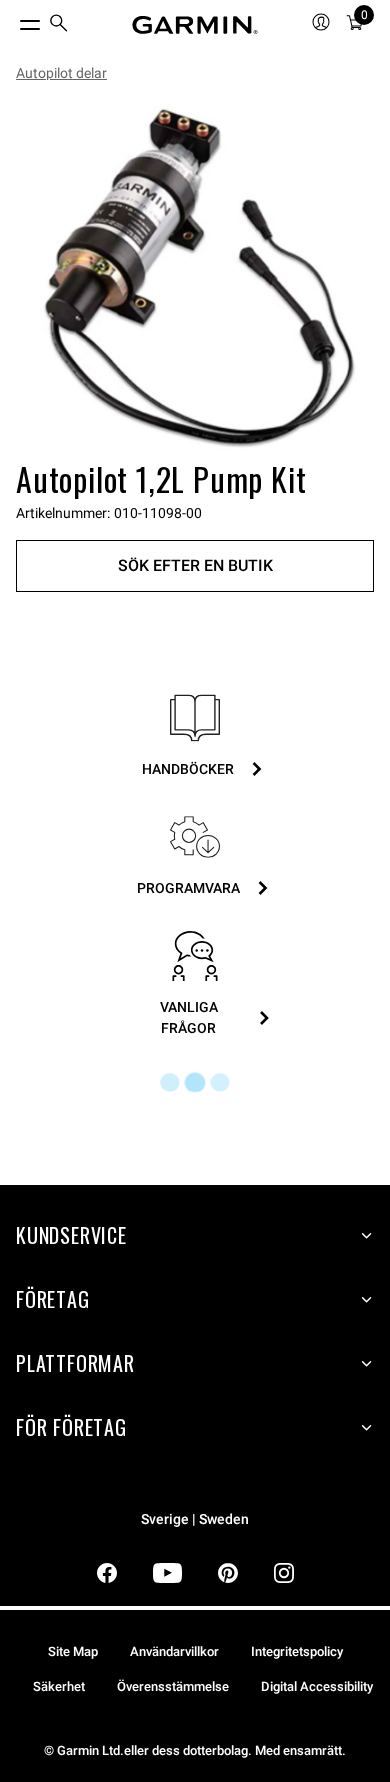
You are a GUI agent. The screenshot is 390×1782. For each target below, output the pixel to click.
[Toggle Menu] (12, 20)
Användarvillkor (174, 1651)
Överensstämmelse (173, 1686)
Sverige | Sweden (195, 1519)
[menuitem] (59, 25)
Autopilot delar (61, 73)
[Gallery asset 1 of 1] (195, 275)
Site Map (73, 1651)
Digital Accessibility (317, 1686)
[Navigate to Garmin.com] (195, 25)
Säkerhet (59, 1686)
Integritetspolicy (297, 1651)
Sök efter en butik (195, 565)
